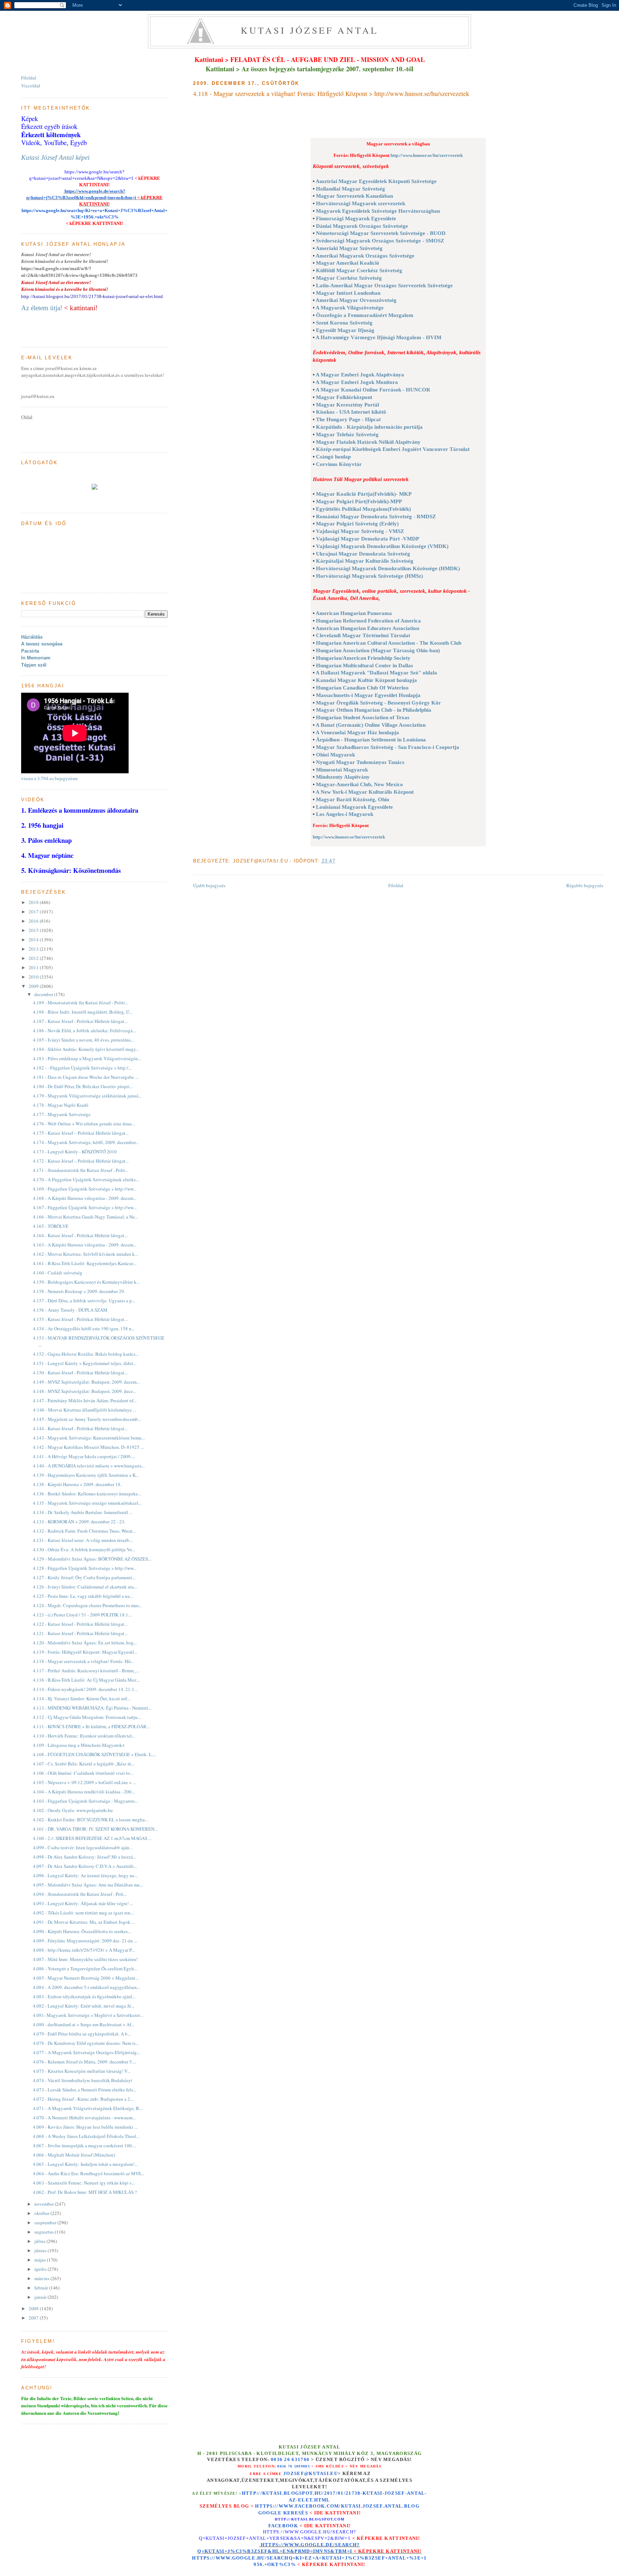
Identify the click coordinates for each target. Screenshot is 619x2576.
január (41, 2297)
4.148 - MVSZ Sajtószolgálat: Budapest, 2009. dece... (85, 1391)
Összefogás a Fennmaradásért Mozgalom (365, 315)
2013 (34, 949)
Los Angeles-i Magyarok (345, 814)
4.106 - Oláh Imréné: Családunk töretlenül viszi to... (83, 1773)
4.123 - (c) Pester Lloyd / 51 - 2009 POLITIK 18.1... (82, 1615)
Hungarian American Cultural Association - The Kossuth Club (389, 643)
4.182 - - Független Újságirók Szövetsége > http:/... (82, 1068)
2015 (34, 930)
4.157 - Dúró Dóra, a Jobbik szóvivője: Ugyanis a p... (84, 1301)
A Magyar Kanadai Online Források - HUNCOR (373, 390)
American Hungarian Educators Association (367, 628)
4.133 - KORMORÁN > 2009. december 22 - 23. (79, 1522)
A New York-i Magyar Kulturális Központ (365, 792)
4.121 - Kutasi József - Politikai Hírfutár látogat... (80, 1633)
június (41, 2250)
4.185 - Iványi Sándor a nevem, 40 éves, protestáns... (83, 1040)
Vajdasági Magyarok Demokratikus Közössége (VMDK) (382, 546)
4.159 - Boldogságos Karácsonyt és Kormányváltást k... (86, 1282)
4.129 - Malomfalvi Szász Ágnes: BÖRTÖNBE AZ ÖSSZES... (92, 1559)
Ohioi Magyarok (335, 755)
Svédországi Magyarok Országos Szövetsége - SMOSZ (380, 241)
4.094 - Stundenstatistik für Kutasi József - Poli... (80, 1894)
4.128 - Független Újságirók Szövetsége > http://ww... (85, 1568)
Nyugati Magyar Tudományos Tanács (360, 762)
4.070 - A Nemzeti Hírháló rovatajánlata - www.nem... (84, 2118)
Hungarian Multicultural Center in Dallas (364, 665)
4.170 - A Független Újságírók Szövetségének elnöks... (86, 1179)
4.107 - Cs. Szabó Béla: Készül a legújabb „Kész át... (84, 1764)
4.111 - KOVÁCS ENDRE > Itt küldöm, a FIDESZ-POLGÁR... (91, 1726)
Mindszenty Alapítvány (343, 777)
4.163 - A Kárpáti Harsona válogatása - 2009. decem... (85, 1245)
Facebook (283, 2526)
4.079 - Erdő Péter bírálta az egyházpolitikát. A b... (82, 2034)
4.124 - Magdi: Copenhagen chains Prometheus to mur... (87, 1605)
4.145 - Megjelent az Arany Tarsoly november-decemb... (87, 1419)
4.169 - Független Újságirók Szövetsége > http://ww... (85, 1189)
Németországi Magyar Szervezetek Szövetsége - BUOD (381, 233)
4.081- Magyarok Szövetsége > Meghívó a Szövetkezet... (88, 2015)
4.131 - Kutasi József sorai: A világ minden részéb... (83, 1540)
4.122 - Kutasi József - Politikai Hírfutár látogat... (80, 1624)
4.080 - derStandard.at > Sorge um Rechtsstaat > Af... (84, 2024)
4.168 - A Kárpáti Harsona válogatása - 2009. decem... (85, 1198)
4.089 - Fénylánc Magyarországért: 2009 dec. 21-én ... (85, 1941)
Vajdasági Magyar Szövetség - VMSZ (360, 531)
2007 (34, 2318)
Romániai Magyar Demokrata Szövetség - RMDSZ (376, 516)
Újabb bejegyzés (209, 885)
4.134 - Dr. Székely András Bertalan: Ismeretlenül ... (83, 1512)
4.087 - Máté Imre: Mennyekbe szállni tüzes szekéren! (85, 1959)
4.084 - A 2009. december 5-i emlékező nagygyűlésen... (87, 1987)
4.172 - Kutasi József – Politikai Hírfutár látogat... (81, 1161)
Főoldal (396, 885)
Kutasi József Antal (310, 30)
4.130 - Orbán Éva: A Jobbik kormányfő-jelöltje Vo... (84, 1549)
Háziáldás (32, 637)
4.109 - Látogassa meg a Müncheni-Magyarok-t (79, 1745)
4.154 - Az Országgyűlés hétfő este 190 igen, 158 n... (84, 1328)
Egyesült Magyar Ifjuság (345, 330)
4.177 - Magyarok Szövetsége (62, 1114)
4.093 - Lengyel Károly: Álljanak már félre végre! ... (83, 1903)
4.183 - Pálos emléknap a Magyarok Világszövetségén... (87, 1058)
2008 (34, 2308)
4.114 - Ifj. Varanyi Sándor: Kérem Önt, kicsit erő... (82, 1698)
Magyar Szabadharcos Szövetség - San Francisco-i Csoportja (388, 747)
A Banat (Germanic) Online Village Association (371, 725)
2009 (34, 986)
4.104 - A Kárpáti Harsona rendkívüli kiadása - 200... (84, 1792)
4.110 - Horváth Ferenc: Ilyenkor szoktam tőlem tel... (84, 1736)
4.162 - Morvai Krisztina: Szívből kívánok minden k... (85, 1254)
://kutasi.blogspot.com (316, 2519)
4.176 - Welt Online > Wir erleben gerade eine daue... (84, 1124)
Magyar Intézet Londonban (348, 293)
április (41, 2269)
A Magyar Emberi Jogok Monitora (357, 382)
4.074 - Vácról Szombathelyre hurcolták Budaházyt (83, 2080)
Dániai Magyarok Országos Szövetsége (362, 226)
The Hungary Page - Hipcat (348, 419)
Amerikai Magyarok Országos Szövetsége (365, 256)
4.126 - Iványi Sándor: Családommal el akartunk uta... (85, 1587)
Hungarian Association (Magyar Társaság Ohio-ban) (378, 650)
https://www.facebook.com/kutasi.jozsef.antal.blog (337, 2506)
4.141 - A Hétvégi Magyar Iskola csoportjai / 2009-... (84, 1456)
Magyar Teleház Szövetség (347, 434)
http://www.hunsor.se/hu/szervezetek (427, 155)
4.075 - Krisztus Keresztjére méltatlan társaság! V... (82, 2071)
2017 (34, 912)
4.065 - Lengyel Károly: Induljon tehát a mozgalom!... (85, 2164)
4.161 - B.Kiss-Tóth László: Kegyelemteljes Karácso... (85, 1263)
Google (271, 2513)
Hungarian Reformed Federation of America (368, 621)
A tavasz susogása (42, 644)
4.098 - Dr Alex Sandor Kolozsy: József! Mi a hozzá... (85, 1857)
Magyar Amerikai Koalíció (348, 263)
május (41, 2260)
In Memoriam (36, 658)
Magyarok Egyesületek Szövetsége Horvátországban (378, 211)
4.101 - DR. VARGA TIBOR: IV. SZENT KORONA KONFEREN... (95, 1829)
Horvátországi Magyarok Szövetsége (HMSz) (370, 576)
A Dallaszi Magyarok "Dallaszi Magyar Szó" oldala (376, 673)
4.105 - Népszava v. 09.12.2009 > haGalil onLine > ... (84, 1782)
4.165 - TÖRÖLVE (51, 1226)
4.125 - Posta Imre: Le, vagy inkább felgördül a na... (83, 1596)
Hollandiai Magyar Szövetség (351, 189)
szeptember (46, 2222)
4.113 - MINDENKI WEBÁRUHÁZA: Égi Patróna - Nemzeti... (92, 1708)
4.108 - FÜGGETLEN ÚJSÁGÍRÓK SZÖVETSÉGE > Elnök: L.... (95, 1754)
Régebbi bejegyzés (585, 885)
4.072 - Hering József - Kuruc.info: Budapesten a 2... (83, 2099)
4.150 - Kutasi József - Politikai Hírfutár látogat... (80, 1373)
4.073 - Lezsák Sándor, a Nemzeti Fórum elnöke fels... (85, 2090)
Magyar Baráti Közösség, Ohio (353, 799)
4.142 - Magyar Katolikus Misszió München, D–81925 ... (88, 1447)
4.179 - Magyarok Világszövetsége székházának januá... (87, 1096)
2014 (34, 939)
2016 (34, 921)
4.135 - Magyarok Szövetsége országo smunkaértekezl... (87, 1503)
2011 (34, 967)
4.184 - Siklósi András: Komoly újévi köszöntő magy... (86, 1049)
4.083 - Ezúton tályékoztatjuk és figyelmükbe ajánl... (84, 1996)
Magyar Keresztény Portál (347, 405)
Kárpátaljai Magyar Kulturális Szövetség (365, 561)
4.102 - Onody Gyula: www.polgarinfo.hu (73, 1810)
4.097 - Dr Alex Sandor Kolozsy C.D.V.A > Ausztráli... (85, 1866)
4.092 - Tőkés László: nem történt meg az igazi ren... (83, 1913)
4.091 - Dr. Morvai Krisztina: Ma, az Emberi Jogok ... (84, 1922)
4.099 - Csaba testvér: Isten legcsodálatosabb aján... (83, 1847)
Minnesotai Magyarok (342, 770)
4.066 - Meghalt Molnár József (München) (74, 2155)
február (42, 2288)
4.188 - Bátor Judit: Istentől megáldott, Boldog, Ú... (83, 1012)
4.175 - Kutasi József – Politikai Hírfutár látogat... (81, 1133)
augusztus (45, 2232)
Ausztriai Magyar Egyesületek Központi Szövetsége (376, 181)
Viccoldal (31, 86)
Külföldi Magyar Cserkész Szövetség (359, 270)
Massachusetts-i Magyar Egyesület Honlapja (368, 695)
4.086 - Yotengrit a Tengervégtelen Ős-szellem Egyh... (85, 1969)
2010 (34, 977)
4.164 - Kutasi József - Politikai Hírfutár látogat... (80, 1235)
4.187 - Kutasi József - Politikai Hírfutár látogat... (80, 1021)
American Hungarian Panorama (354, 613)
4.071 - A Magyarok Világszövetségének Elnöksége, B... (88, 2108)
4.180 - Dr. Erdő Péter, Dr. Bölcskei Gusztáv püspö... (83, 1086)
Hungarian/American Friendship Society (363, 658)
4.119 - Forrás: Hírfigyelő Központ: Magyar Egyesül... (85, 1652)
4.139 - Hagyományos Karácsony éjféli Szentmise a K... (86, 1475)
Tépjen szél (34, 665)
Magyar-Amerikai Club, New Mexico (359, 784)
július (40, 2241)
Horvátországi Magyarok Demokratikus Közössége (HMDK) (388, 568)
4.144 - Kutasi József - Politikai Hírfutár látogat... (80, 1428)
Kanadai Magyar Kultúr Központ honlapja (366, 680)
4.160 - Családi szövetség (58, 1273)
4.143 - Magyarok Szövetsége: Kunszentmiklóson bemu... (89, 1438)
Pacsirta (30, 651)
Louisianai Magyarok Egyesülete (354, 807)
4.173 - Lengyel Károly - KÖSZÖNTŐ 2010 (75, 1152)
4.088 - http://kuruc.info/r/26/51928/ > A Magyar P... (84, 1950)
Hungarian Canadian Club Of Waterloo (362, 688)
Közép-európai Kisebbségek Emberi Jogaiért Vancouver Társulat (393, 449)
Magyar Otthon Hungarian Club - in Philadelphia (374, 710)
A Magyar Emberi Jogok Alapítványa (360, 375)
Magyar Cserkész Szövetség (349, 278)
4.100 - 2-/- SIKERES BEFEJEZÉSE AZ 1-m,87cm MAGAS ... (92, 1838)
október (42, 2213)
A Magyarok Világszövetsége (350, 308)
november (45, 2204)
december (44, 994)
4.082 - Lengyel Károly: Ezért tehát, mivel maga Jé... (84, 2006)
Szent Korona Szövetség (344, 323)
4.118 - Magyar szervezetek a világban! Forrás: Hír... (83, 1661)
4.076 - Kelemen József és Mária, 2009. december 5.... (85, 2062)
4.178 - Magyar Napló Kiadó (61, 1105)
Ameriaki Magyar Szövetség (349, 248)
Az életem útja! (42, 308)
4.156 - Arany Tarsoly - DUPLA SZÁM (70, 1310)
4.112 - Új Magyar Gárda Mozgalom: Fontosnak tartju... (87, 1717)
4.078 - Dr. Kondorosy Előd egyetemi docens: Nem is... (86, 2043)
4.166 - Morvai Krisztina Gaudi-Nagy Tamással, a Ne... (85, 1217)
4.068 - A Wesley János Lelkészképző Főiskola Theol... (86, 2136)
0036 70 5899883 (294, 2466)
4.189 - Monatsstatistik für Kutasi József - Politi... (81, 1003)
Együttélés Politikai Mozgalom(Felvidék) (363, 509)
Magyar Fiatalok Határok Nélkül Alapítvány (368, 442)
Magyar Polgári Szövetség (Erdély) (357, 524)
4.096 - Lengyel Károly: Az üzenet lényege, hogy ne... (85, 1875)
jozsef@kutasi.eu (311, 2473)
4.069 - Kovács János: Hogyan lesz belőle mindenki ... (85, 2127)
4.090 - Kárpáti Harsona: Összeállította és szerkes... (82, 1931)
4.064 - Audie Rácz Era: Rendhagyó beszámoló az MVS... (88, 2173)
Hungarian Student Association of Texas (363, 717)
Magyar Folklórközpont (344, 397)
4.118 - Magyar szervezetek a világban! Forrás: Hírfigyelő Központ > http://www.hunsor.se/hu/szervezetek (331, 93)
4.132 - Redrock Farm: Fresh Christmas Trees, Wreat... (84, 1531)
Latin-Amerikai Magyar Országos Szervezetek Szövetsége (384, 285)
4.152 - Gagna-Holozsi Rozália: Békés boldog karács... (86, 1354)
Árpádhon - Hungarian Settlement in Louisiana (371, 740)
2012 (34, 958)
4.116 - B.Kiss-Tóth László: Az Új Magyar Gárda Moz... (86, 1680)
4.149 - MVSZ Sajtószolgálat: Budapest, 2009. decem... (86, 1382)
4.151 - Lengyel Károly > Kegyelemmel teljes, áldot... (85, 1363)
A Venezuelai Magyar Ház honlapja (357, 732)
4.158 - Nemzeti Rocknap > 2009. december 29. (79, 1291)
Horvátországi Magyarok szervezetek (361, 203)
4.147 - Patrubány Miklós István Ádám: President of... (85, 1400)
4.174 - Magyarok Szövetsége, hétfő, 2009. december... (86, 1142)
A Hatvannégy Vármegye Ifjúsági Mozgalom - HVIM (378, 337)
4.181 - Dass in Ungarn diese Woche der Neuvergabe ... (86, 1077)
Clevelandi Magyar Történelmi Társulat (363, 635)
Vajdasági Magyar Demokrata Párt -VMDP (368, 539)
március (42, 2278)
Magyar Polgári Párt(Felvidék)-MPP (359, 501)
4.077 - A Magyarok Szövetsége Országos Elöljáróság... (87, 2052)
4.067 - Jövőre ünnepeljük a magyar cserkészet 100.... (85, 2145)
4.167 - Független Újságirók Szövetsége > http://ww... (85, 1207)
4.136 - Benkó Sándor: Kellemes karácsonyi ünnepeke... (87, 1494)
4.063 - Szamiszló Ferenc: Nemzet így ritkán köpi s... (84, 2183)
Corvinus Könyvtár (339, 464)
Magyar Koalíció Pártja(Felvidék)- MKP (364, 494)
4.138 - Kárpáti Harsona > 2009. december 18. (77, 1484)
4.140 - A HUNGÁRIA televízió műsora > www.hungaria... (89, 1466)
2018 (34, 902)
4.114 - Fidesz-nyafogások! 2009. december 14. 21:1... (85, 1689)
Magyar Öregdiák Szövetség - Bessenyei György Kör (378, 703)
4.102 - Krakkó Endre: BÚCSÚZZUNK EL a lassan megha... (90, 1820)
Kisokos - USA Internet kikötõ (351, 412)
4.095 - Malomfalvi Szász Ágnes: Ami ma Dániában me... (88, 1885)
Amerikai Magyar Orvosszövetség (356, 300)
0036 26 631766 (290, 2460)
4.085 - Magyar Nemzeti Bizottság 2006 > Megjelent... (86, 1978)
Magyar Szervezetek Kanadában (354, 196)
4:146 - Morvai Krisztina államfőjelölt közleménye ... (85, 1410)
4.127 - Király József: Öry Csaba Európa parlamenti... (84, 1577)
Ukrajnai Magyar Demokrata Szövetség (363, 554)
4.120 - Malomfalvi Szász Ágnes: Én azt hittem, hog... (85, 1643)
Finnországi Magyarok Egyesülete (356, 218)
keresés (296, 2513)
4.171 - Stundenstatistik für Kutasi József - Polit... (81, 1170)
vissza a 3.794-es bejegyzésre (49, 778)
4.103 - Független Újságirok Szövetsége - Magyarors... (85, 1801)
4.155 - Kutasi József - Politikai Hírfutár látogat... (80, 1319)
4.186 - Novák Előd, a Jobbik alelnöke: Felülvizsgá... (84, 1030)
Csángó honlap (333, 457)
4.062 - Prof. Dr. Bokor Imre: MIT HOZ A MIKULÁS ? (85, 2192)
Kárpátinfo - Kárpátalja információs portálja (369, 427)
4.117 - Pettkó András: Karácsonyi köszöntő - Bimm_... (86, 1671)
